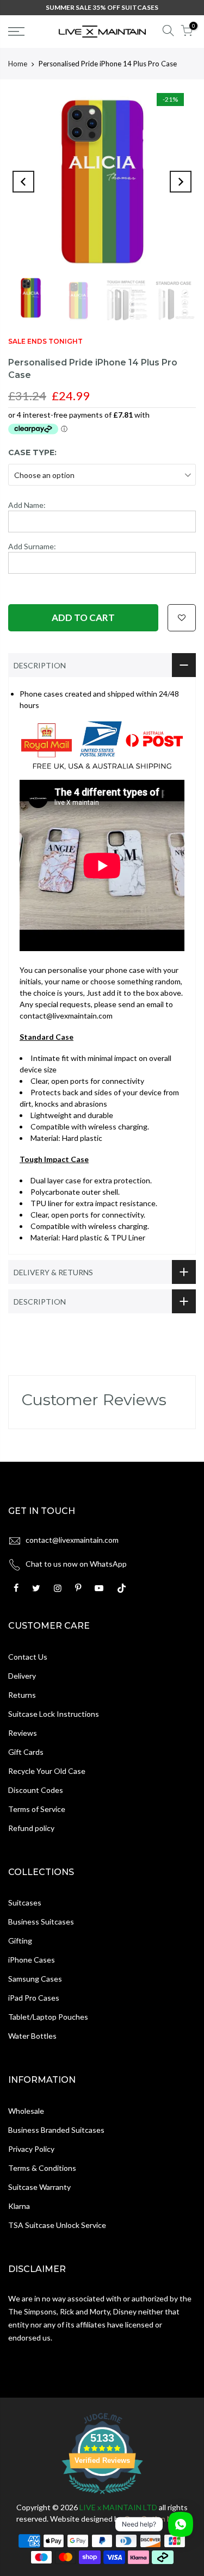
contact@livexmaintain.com (72, 1540)
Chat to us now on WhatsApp (76, 1564)
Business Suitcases (41, 1922)
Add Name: (27, 505)
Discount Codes (36, 1790)
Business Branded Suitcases (56, 2130)
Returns (22, 1695)
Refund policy (31, 1828)
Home (18, 64)
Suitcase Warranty (39, 2187)
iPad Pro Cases (34, 1998)
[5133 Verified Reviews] (102, 2496)
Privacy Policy (31, 2149)
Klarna (19, 2206)
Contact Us (28, 1657)
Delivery (22, 1676)
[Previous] (23, 182)
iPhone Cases (32, 1960)
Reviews (23, 1733)
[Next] (181, 182)
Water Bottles (32, 2036)
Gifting (20, 1941)
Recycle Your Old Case (47, 1771)
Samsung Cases (35, 1979)
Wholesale (26, 2111)
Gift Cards (26, 1752)
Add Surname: (32, 546)
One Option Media (156, 2519)
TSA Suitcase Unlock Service (57, 2225)
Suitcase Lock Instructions (54, 1714)
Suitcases (25, 1902)
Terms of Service (37, 1809)
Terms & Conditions (42, 2168)
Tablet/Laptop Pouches (48, 2017)
